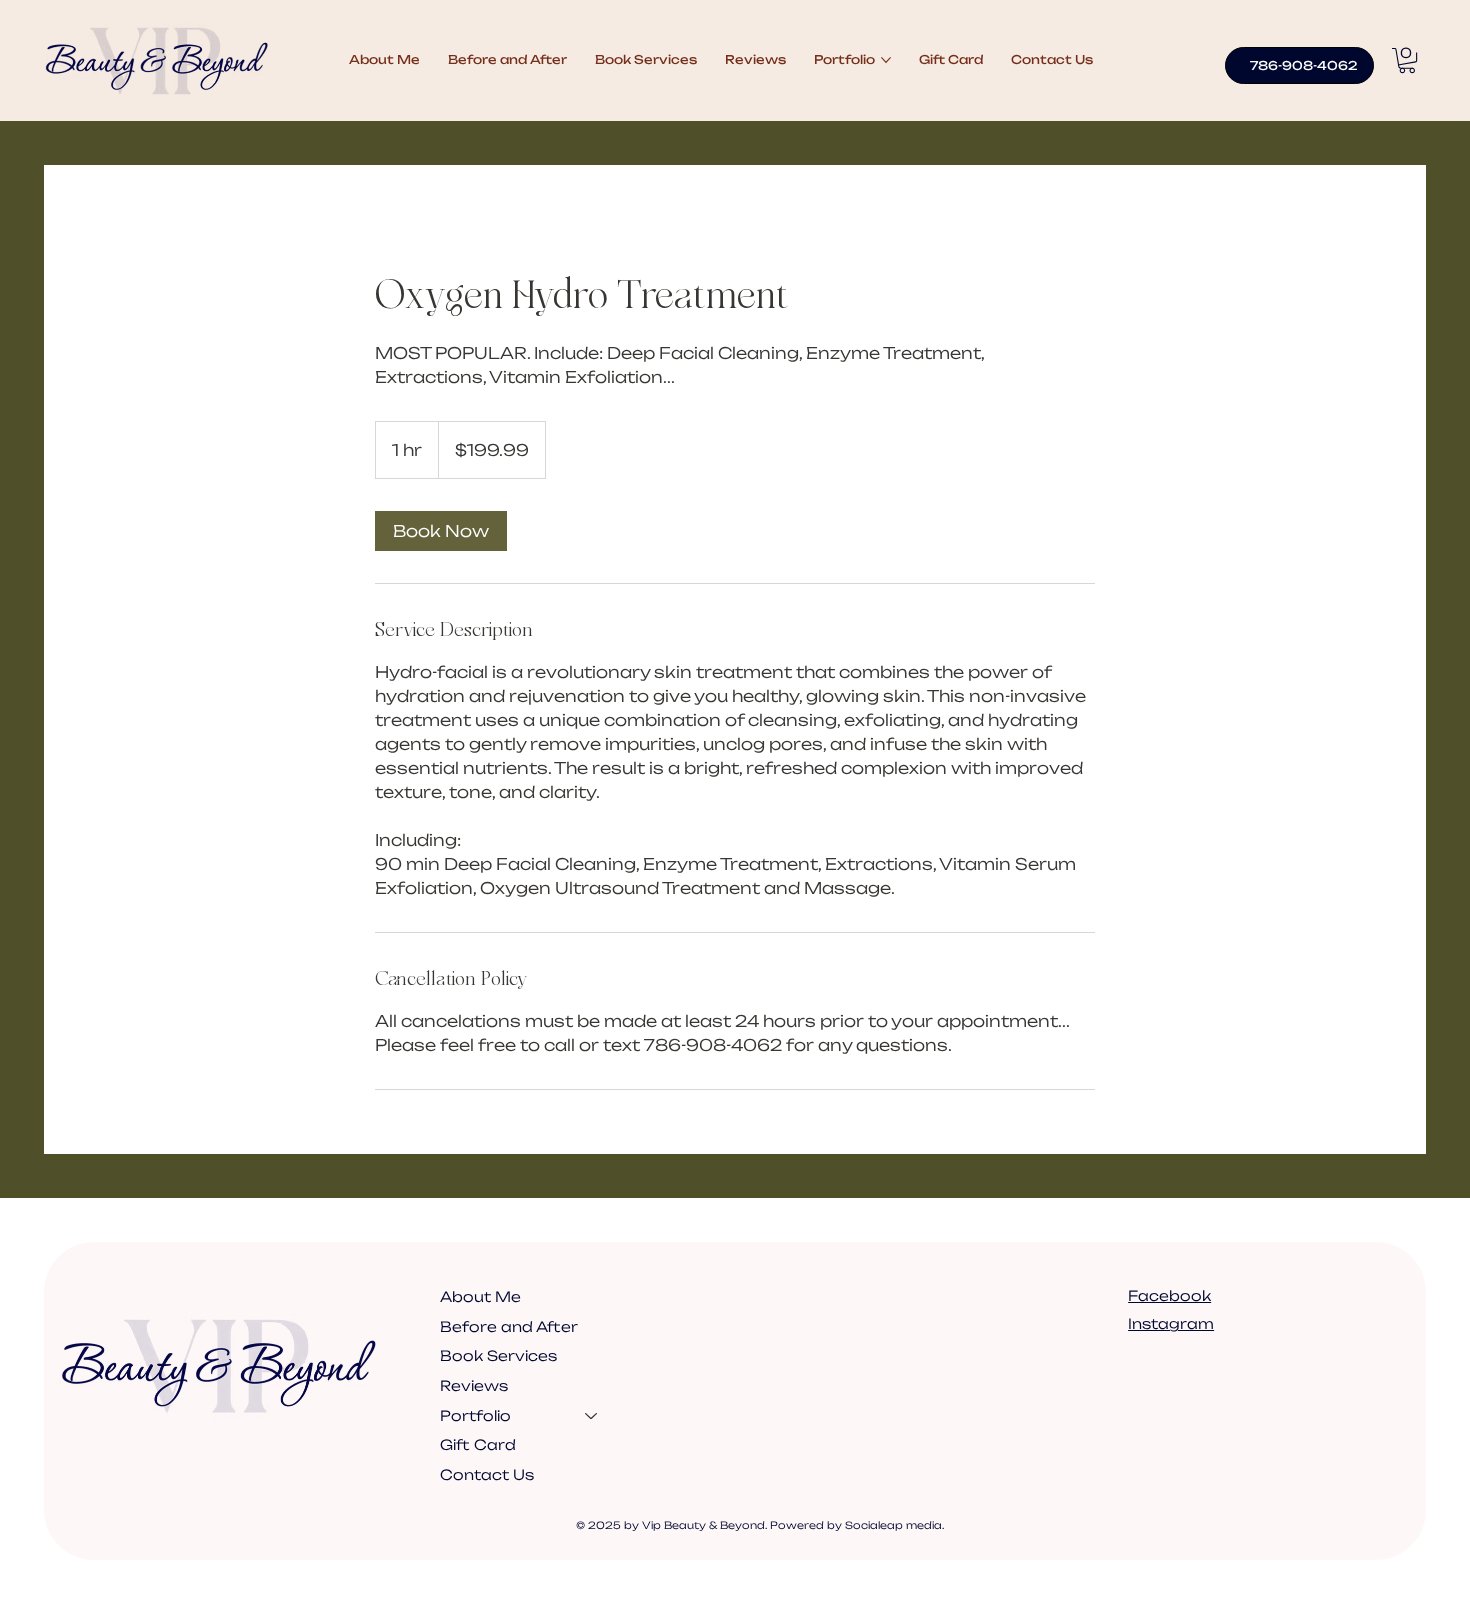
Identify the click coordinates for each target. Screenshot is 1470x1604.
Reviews (474, 1385)
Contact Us (487, 1474)
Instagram (1171, 1323)
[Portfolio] (592, 1416)
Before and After (509, 1326)
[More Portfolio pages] (886, 60)
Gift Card (478, 1444)
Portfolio (475, 1415)
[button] (1407, 60)
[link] (441, 531)
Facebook (1169, 1295)
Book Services (498, 1355)
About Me (480, 1296)
